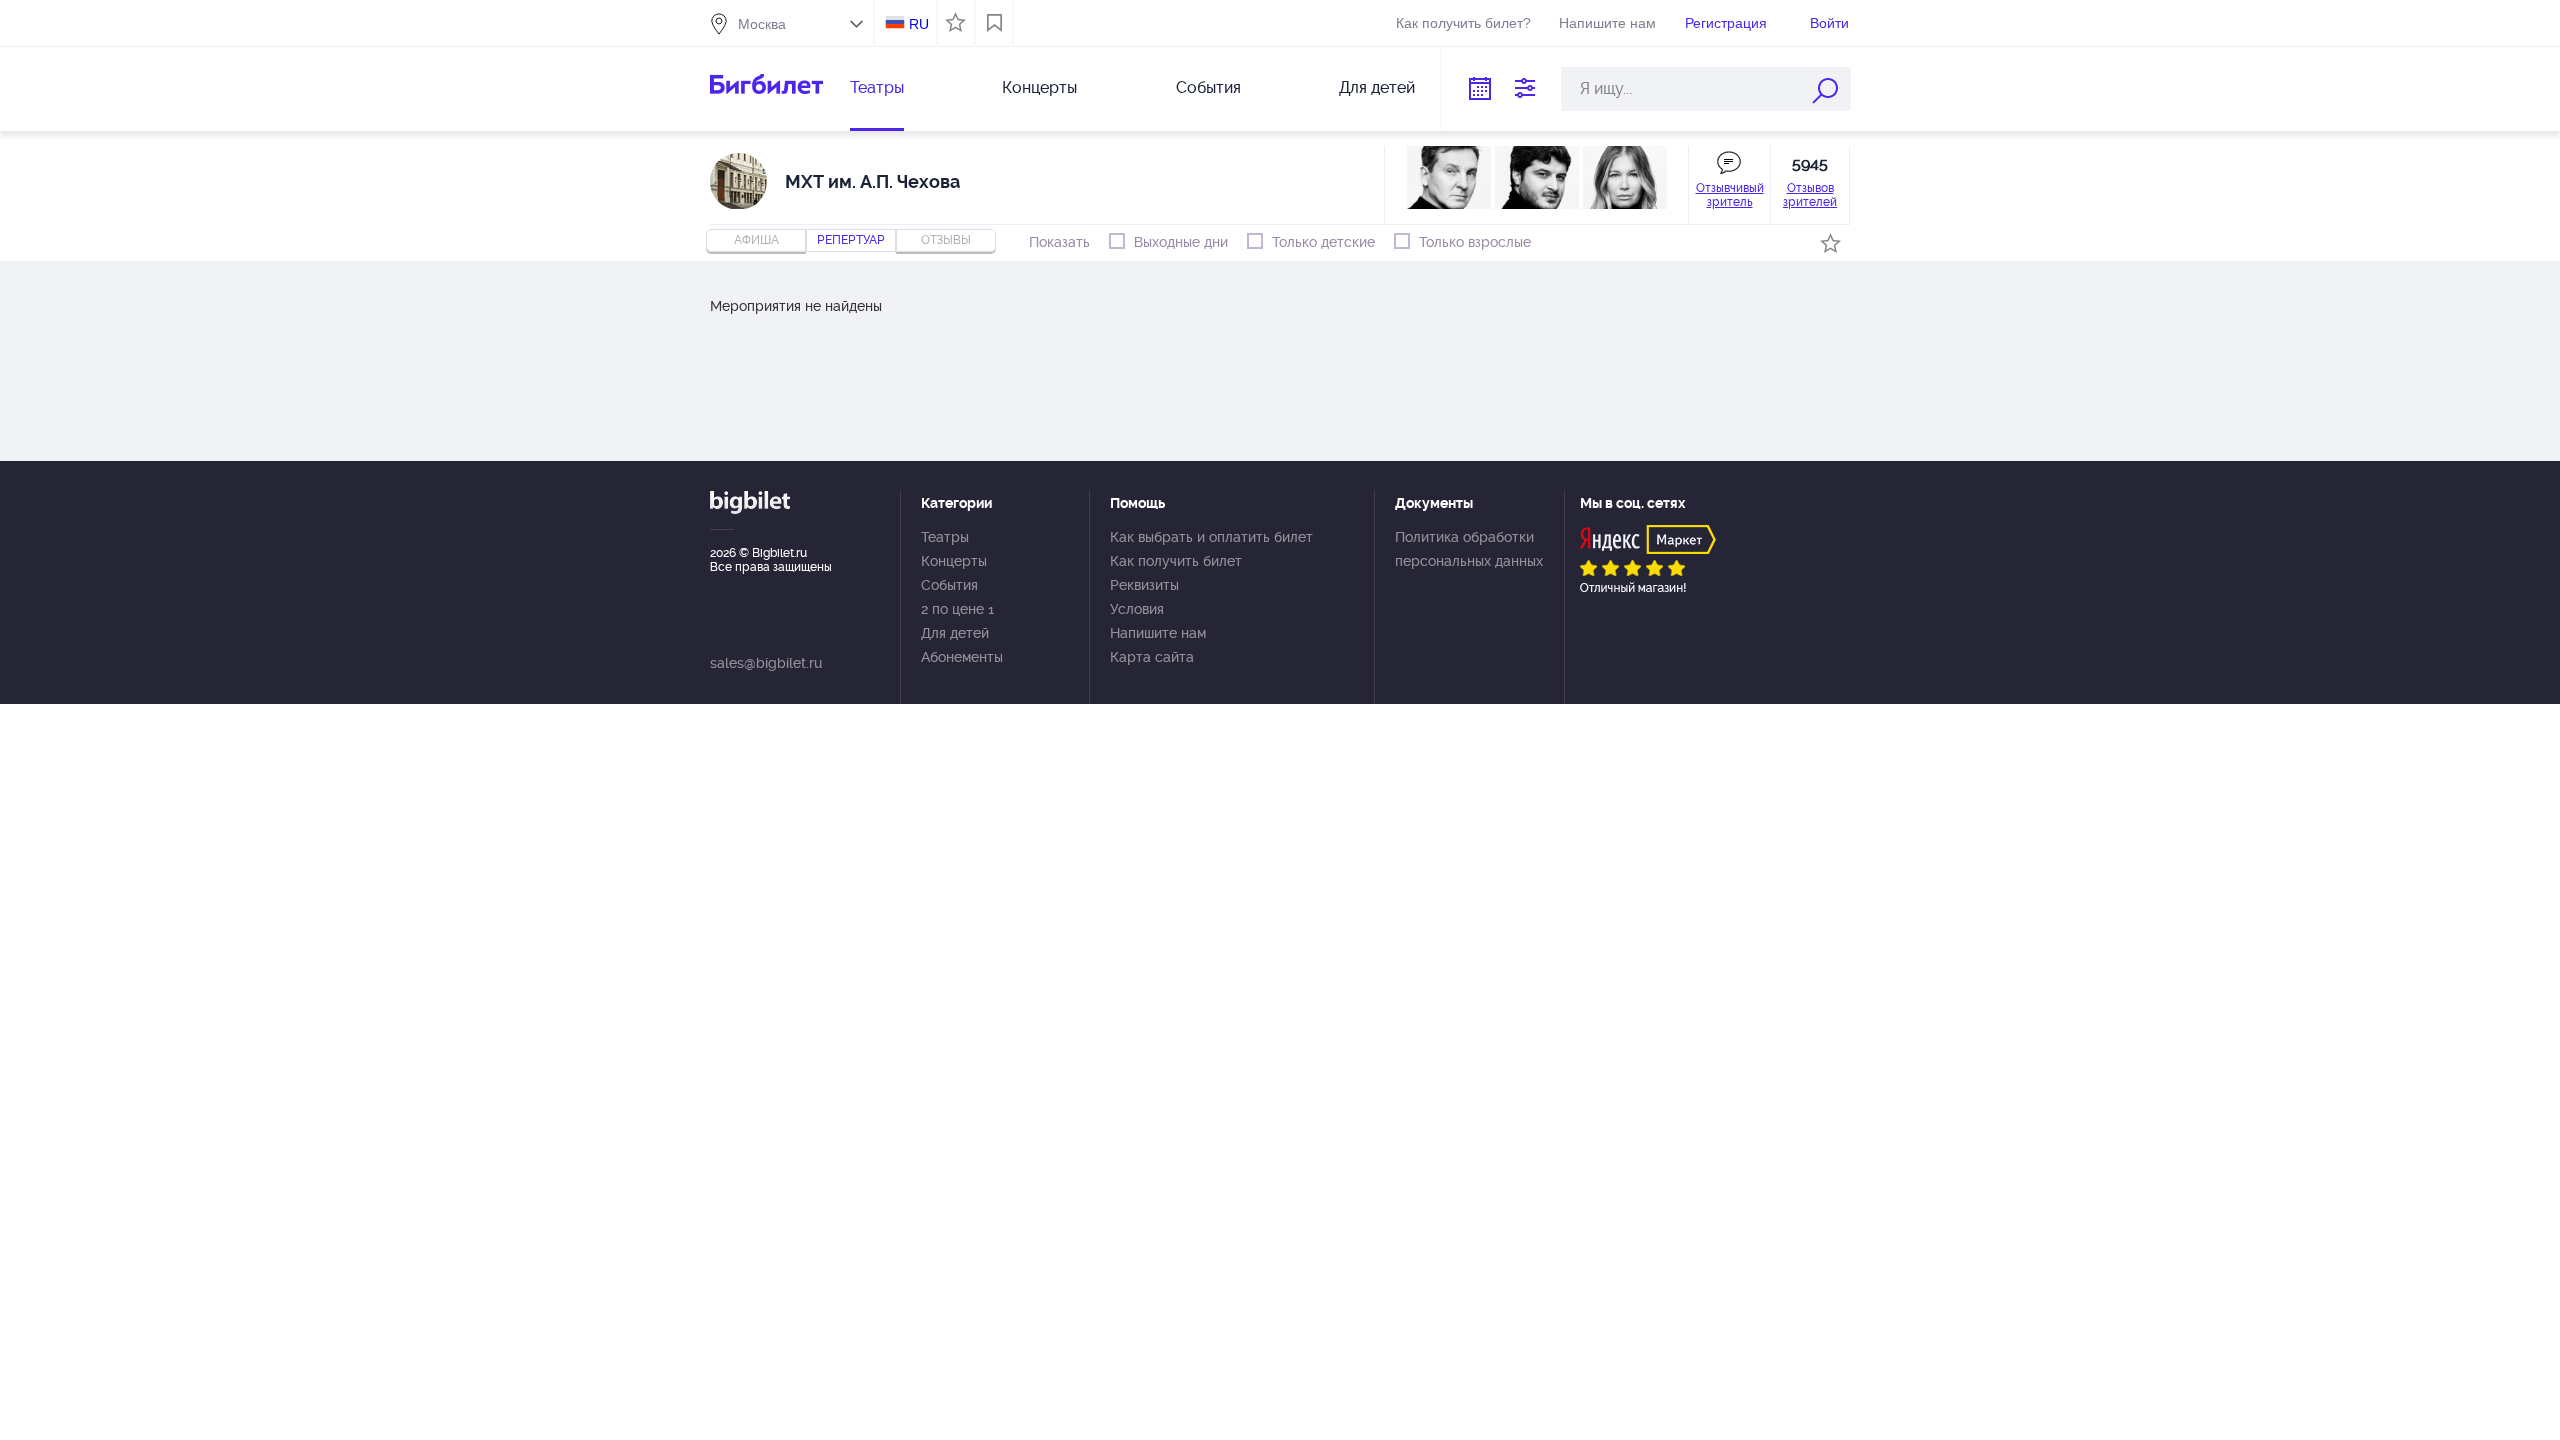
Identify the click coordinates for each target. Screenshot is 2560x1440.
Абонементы (962, 657)
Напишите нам (1607, 23)
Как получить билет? (1463, 23)
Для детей (1377, 87)
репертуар (851, 240)
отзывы (946, 240)
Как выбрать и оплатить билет (1211, 537)
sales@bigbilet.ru (766, 663)
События (1208, 87)
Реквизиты (1144, 585)
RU (919, 24)
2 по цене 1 (957, 609)
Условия (1137, 609)
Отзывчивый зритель (1730, 195)
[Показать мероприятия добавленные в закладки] (994, 23)
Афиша (756, 240)
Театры (877, 87)
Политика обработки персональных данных (1469, 549)
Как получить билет (1176, 561)
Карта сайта (1152, 657)
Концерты (1039, 87)
